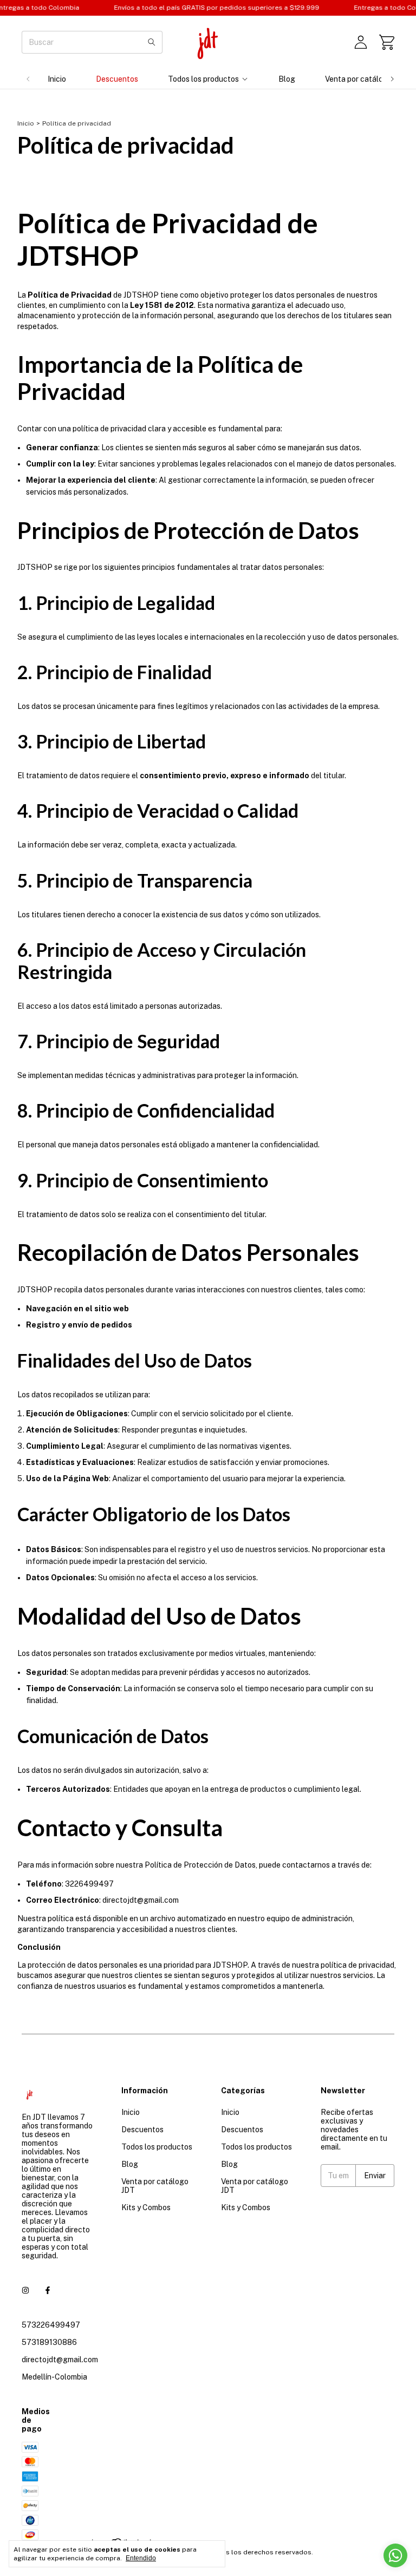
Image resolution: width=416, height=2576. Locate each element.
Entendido (141, 2558)
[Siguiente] (392, 79)
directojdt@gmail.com (60, 2360)
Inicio (57, 79)
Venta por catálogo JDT (366, 79)
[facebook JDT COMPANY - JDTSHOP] (48, 2290)
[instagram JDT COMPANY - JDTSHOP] (25, 2290)
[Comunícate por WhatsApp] (395, 2555)
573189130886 (49, 2342)
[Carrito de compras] (387, 42)
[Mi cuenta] (361, 42)
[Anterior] (28, 79)
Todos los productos (203, 79)
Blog (287, 79)
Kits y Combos (146, 2207)
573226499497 (51, 2325)
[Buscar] (152, 42)
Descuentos (117, 79)
